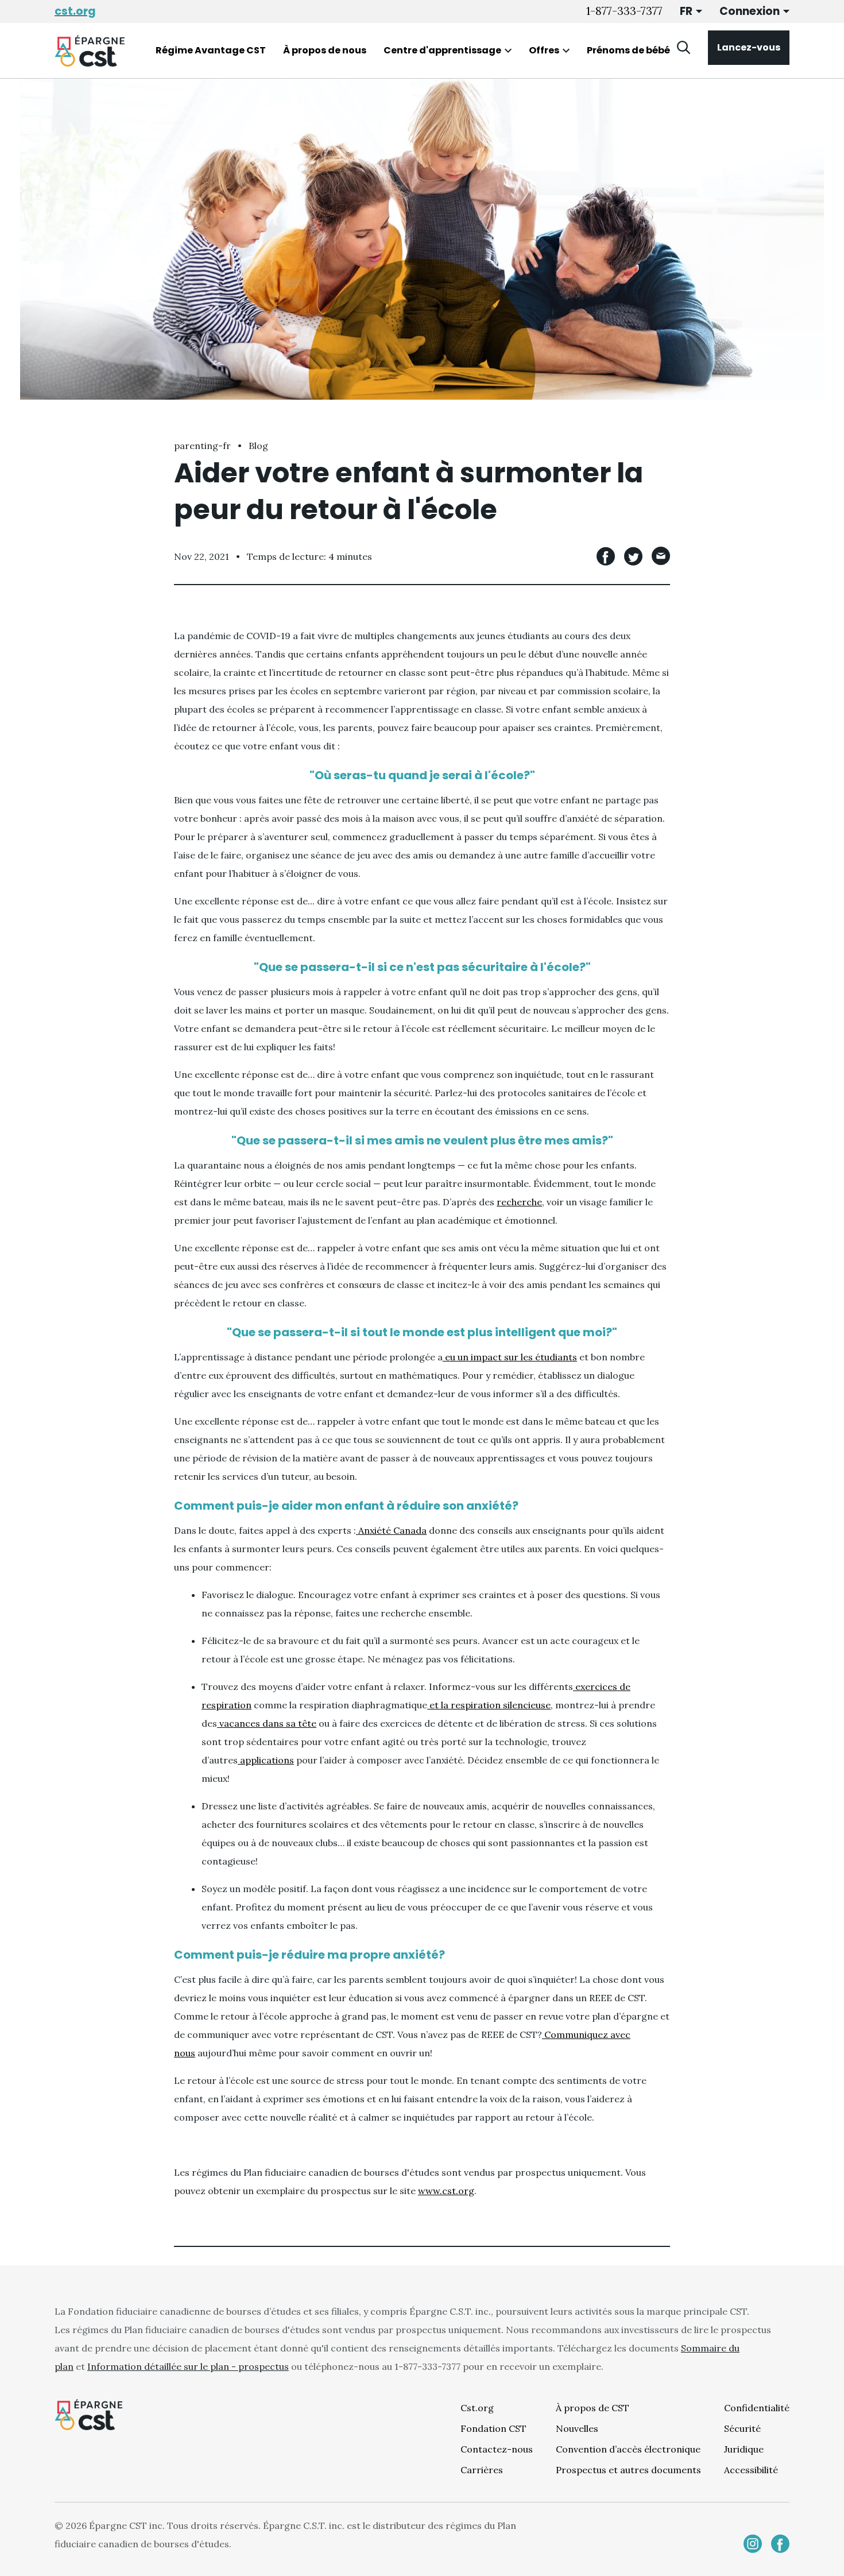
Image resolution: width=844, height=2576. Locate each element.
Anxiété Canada (391, 1530)
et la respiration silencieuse (489, 1705)
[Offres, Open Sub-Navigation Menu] (566, 51)
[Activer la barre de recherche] (684, 48)
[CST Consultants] (90, 51)
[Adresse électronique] (661, 556)
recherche (519, 1202)
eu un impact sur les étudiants (510, 1357)
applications (266, 1760)
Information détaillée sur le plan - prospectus (188, 2366)
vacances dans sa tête (267, 1723)
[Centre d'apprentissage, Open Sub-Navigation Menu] (508, 51)
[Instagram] (753, 2544)
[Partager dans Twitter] (633, 556)
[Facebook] (780, 2544)
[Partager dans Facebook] (606, 556)
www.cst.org (446, 2191)
